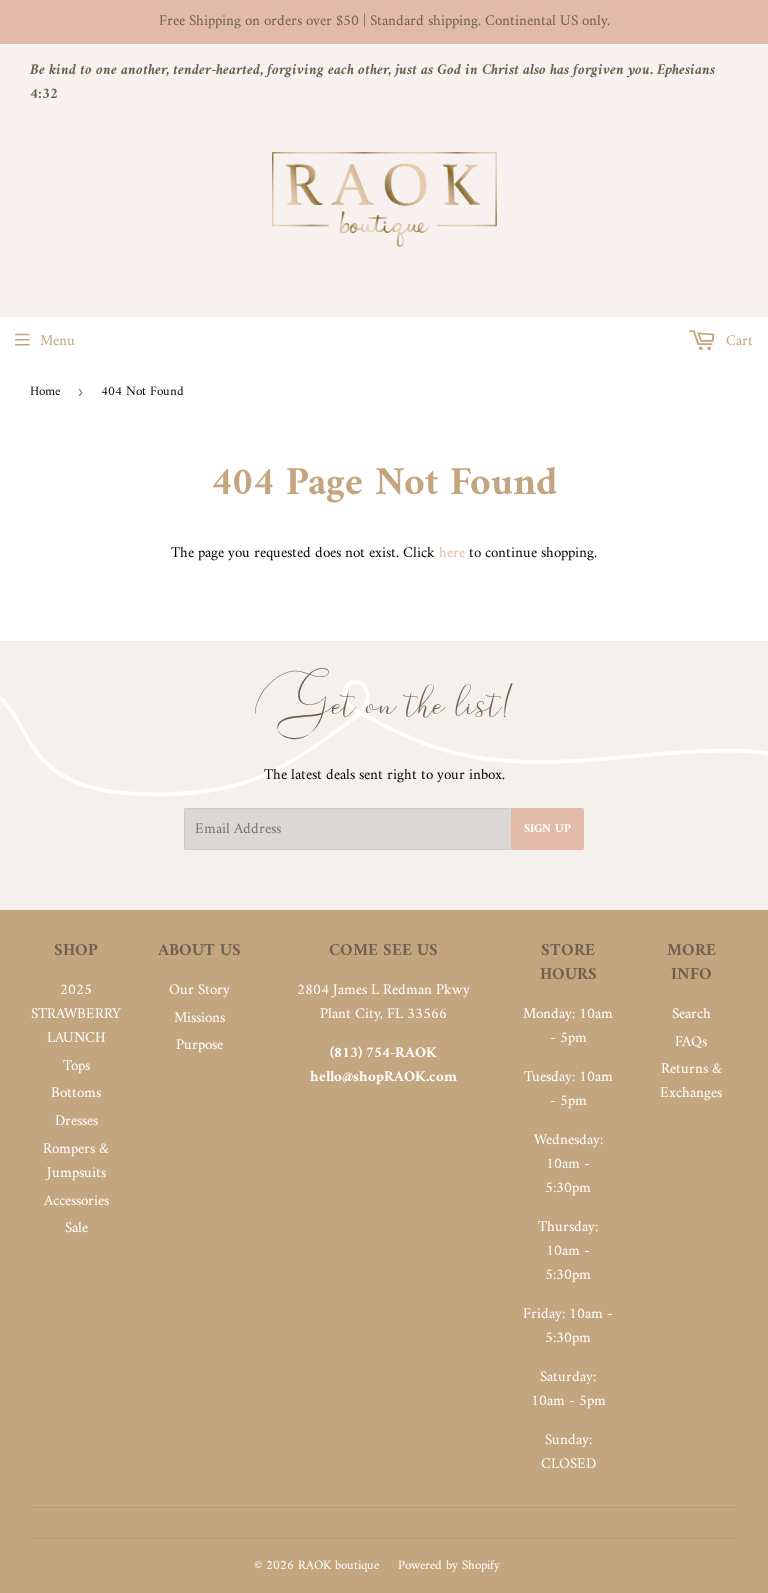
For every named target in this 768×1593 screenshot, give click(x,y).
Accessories (76, 1201)
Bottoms (76, 1093)
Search (691, 1014)
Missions (199, 1018)
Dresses (76, 1121)
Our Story (199, 990)
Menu (57, 341)
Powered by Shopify (449, 1565)
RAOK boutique (338, 1565)
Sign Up (547, 829)
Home (45, 391)
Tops (76, 1066)
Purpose (199, 1045)
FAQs (691, 1042)
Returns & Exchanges (691, 1081)
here (452, 553)
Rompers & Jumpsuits (76, 1161)
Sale (76, 1228)
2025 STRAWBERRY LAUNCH (76, 1014)
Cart (737, 341)
